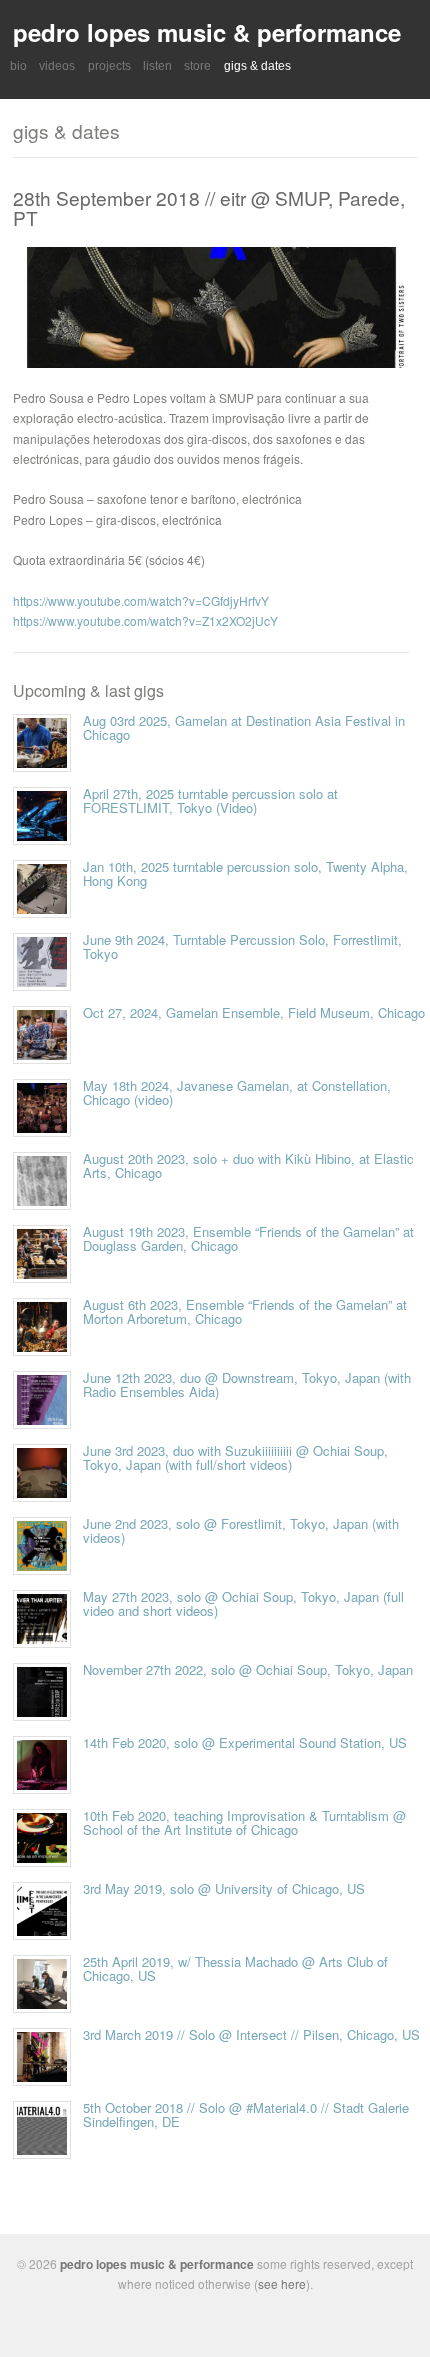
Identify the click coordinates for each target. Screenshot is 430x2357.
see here (282, 2283)
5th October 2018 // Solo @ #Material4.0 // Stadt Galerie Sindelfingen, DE (246, 2114)
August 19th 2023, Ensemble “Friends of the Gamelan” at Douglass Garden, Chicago (248, 1238)
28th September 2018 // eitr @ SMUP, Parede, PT (209, 207)
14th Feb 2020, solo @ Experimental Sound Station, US (245, 1742)
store (197, 66)
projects (109, 66)
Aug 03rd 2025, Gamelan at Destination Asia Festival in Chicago (244, 727)
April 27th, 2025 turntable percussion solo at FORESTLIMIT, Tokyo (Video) (210, 800)
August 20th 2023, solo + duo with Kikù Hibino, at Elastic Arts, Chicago (248, 1165)
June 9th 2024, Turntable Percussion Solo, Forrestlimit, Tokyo (242, 946)
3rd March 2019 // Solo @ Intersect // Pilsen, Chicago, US (251, 2034)
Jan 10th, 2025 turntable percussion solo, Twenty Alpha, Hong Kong (245, 873)
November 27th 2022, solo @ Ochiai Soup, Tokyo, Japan (248, 1669)
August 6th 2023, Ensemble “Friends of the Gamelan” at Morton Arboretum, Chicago (245, 1311)
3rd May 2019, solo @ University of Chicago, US (224, 1888)
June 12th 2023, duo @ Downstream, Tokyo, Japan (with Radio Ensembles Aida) (247, 1384)
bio (18, 66)
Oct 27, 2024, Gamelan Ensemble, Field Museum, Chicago (254, 1012)
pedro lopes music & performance (207, 32)
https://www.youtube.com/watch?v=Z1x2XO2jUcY (145, 620)
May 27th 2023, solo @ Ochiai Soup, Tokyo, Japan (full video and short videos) (243, 1603)
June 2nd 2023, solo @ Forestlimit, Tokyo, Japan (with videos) (241, 1530)
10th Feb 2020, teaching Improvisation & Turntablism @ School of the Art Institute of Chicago (244, 1822)
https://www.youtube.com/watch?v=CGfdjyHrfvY (141, 600)
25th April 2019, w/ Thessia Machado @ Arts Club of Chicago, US (235, 1968)
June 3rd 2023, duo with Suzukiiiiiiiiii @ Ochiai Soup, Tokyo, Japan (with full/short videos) (235, 1457)
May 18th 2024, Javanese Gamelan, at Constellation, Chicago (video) (237, 1092)
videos (57, 66)
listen (157, 66)
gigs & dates (257, 66)
